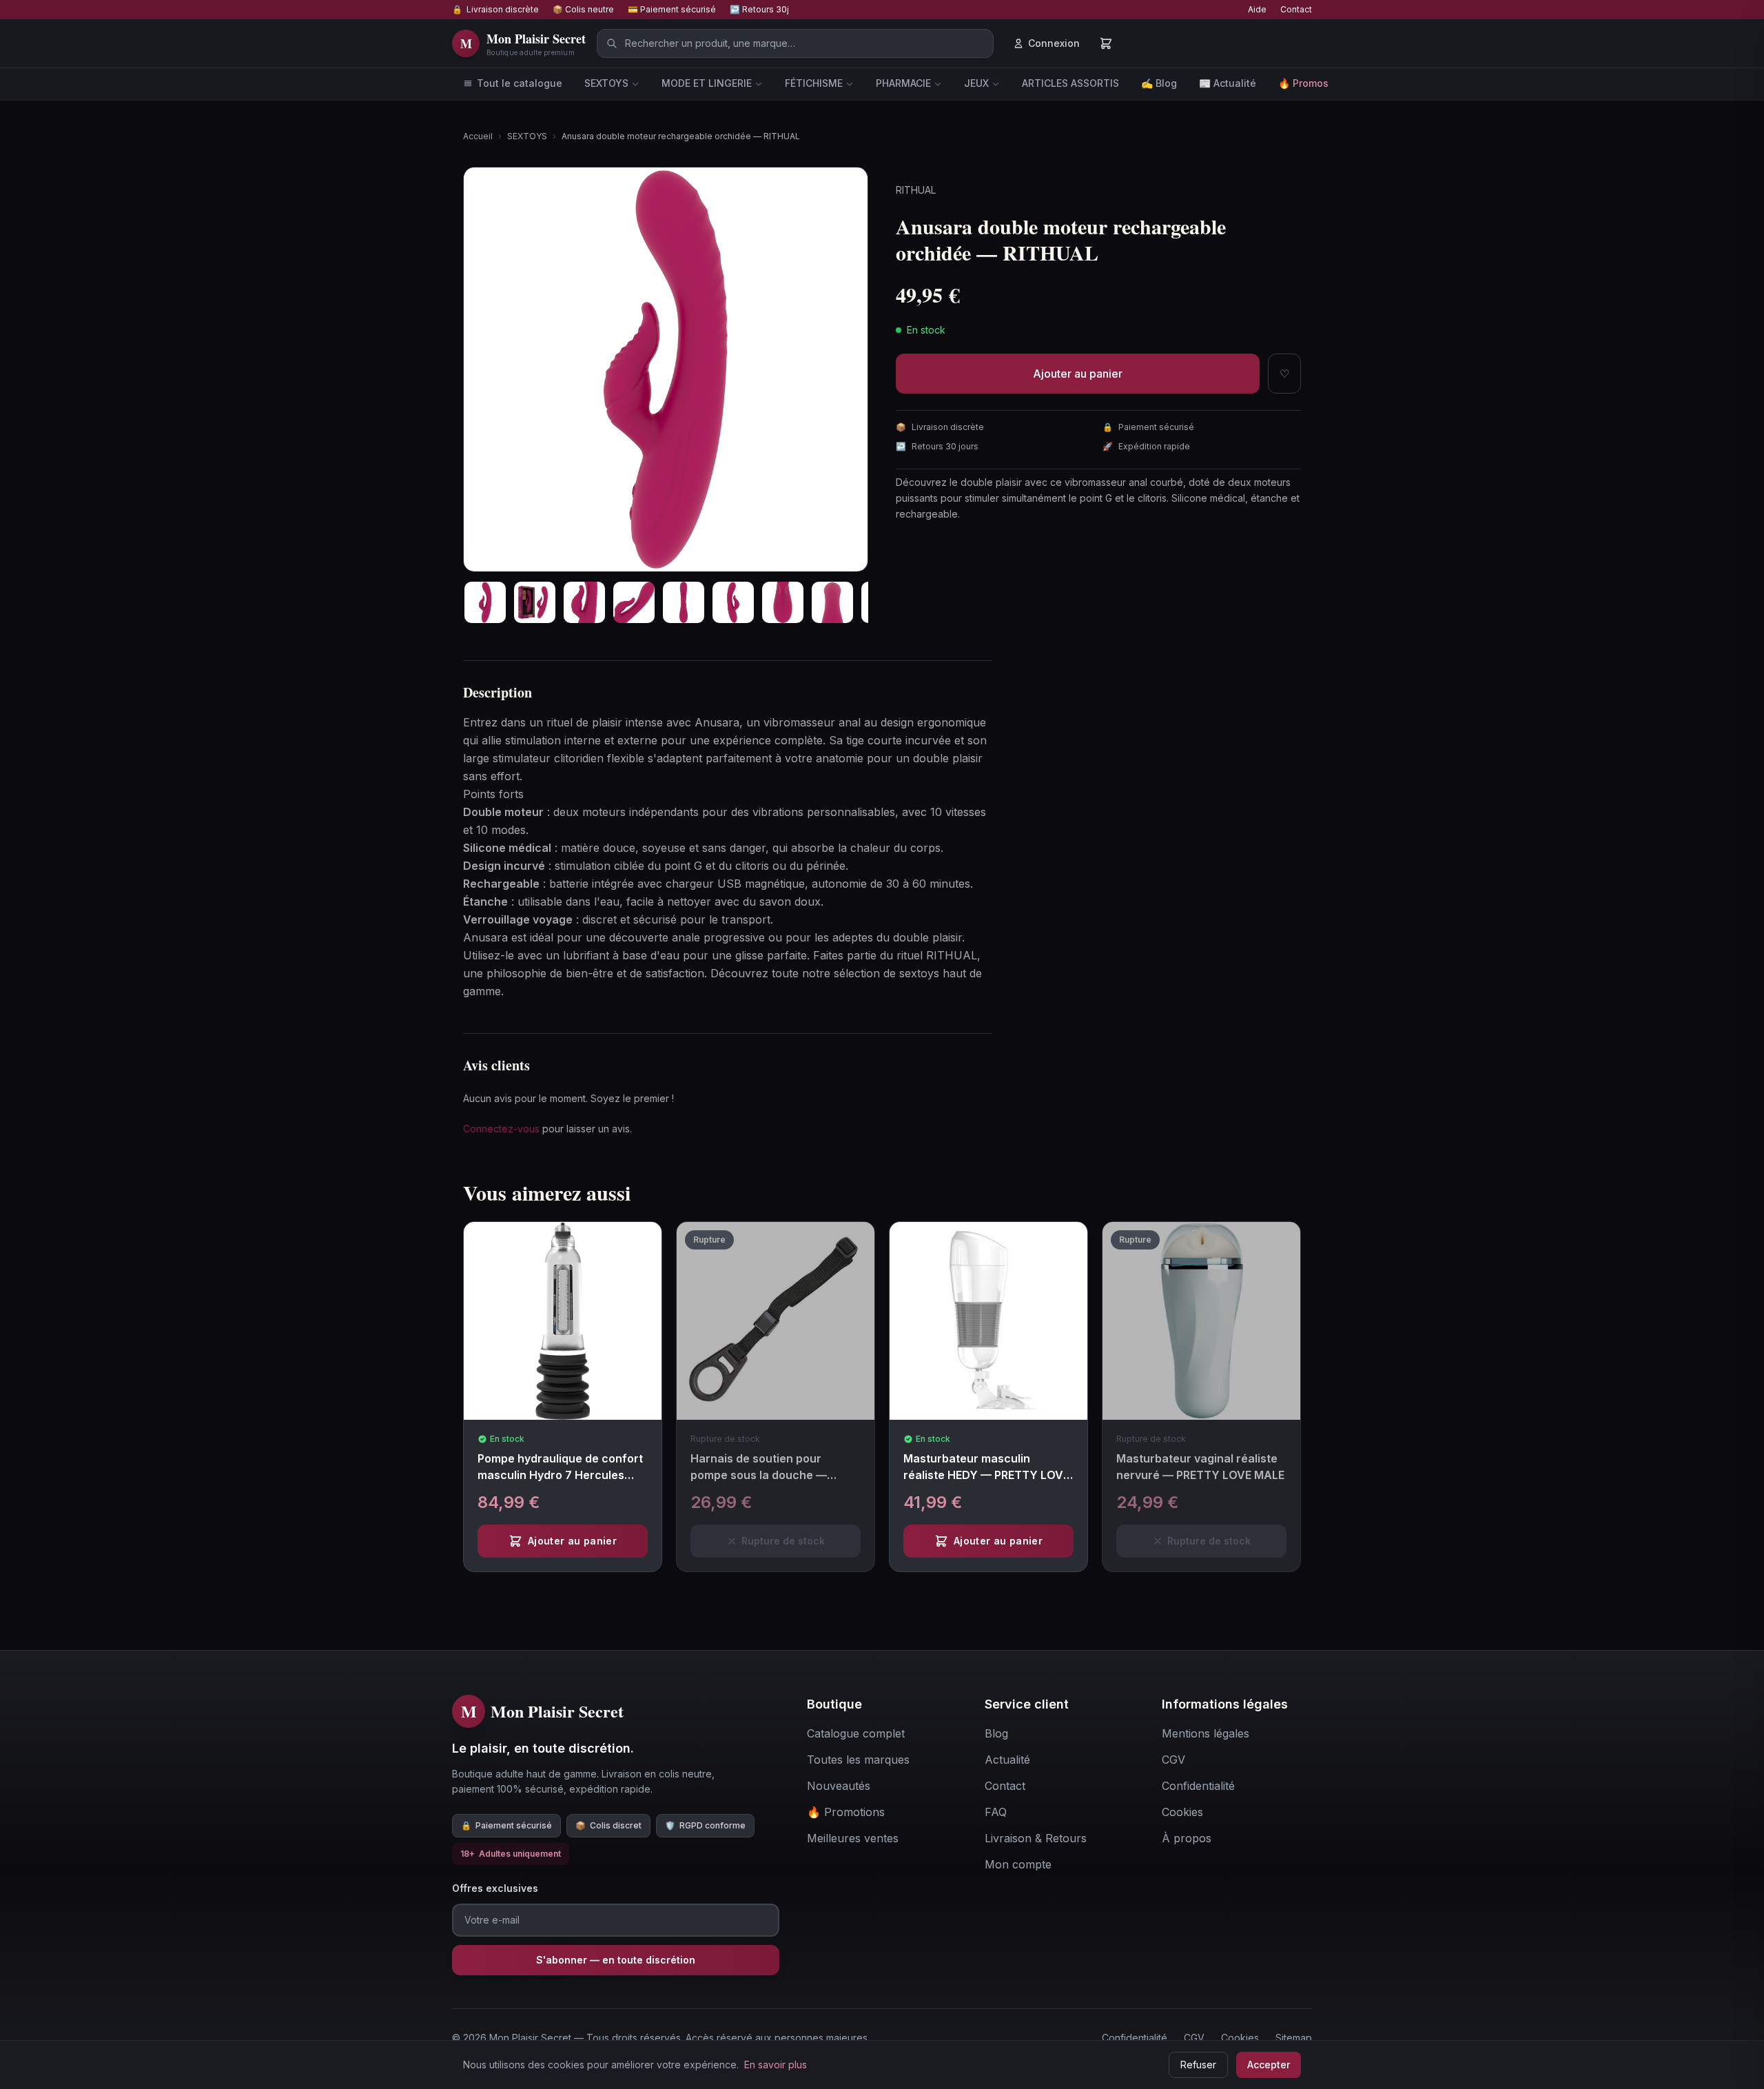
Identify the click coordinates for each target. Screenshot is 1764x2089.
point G (683, 866)
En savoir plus (776, 2065)
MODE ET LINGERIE (707, 83)
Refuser (1198, 2065)
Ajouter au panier (1078, 374)
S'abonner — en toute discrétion (616, 1960)
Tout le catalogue (520, 83)
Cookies (1240, 2038)
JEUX (976, 83)
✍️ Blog (1159, 83)
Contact (1296, 9)
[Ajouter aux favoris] (656, 1244)
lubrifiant (586, 955)
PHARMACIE (903, 83)
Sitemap (1294, 2038)
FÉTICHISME (814, 83)
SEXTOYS (606, 83)
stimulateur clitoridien (548, 758)
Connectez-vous (501, 1129)
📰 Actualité (1228, 83)
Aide (1257, 9)
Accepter (1269, 2065)
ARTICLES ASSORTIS (1070, 83)
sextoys (919, 973)
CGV (1194, 2038)
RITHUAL (916, 190)
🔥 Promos (1303, 83)
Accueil (478, 136)
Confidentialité (1135, 2038)
